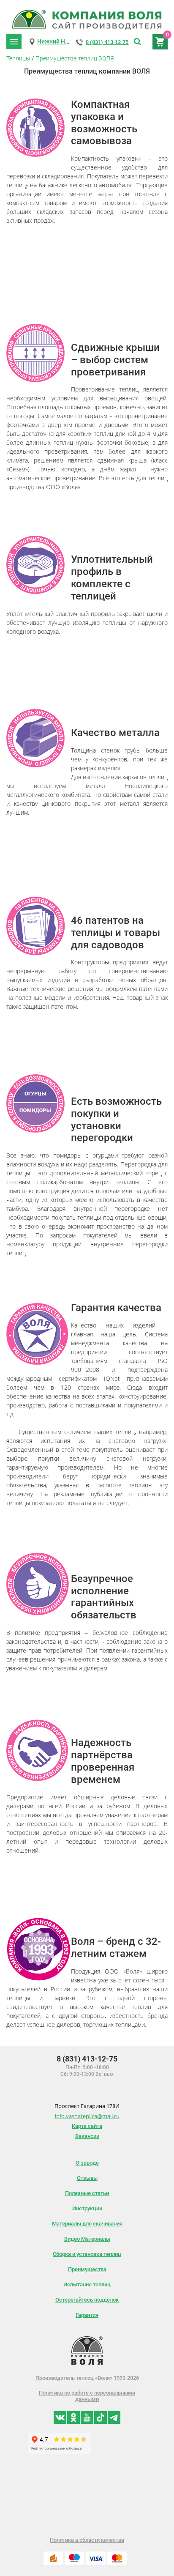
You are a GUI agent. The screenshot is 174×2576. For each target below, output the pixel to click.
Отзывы (87, 2178)
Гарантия (87, 2315)
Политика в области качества (87, 2540)
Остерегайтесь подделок (87, 2300)
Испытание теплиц (87, 2284)
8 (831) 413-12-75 (107, 42)
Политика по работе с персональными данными (87, 2396)
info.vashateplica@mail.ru (87, 2116)
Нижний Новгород (63, 41)
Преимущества (87, 2269)
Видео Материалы (87, 2239)
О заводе (87, 2163)
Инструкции (87, 2208)
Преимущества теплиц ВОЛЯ (75, 58)
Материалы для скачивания (87, 2224)
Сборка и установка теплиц (87, 2254)
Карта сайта (87, 2126)
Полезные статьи (87, 2193)
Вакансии (87, 2136)
